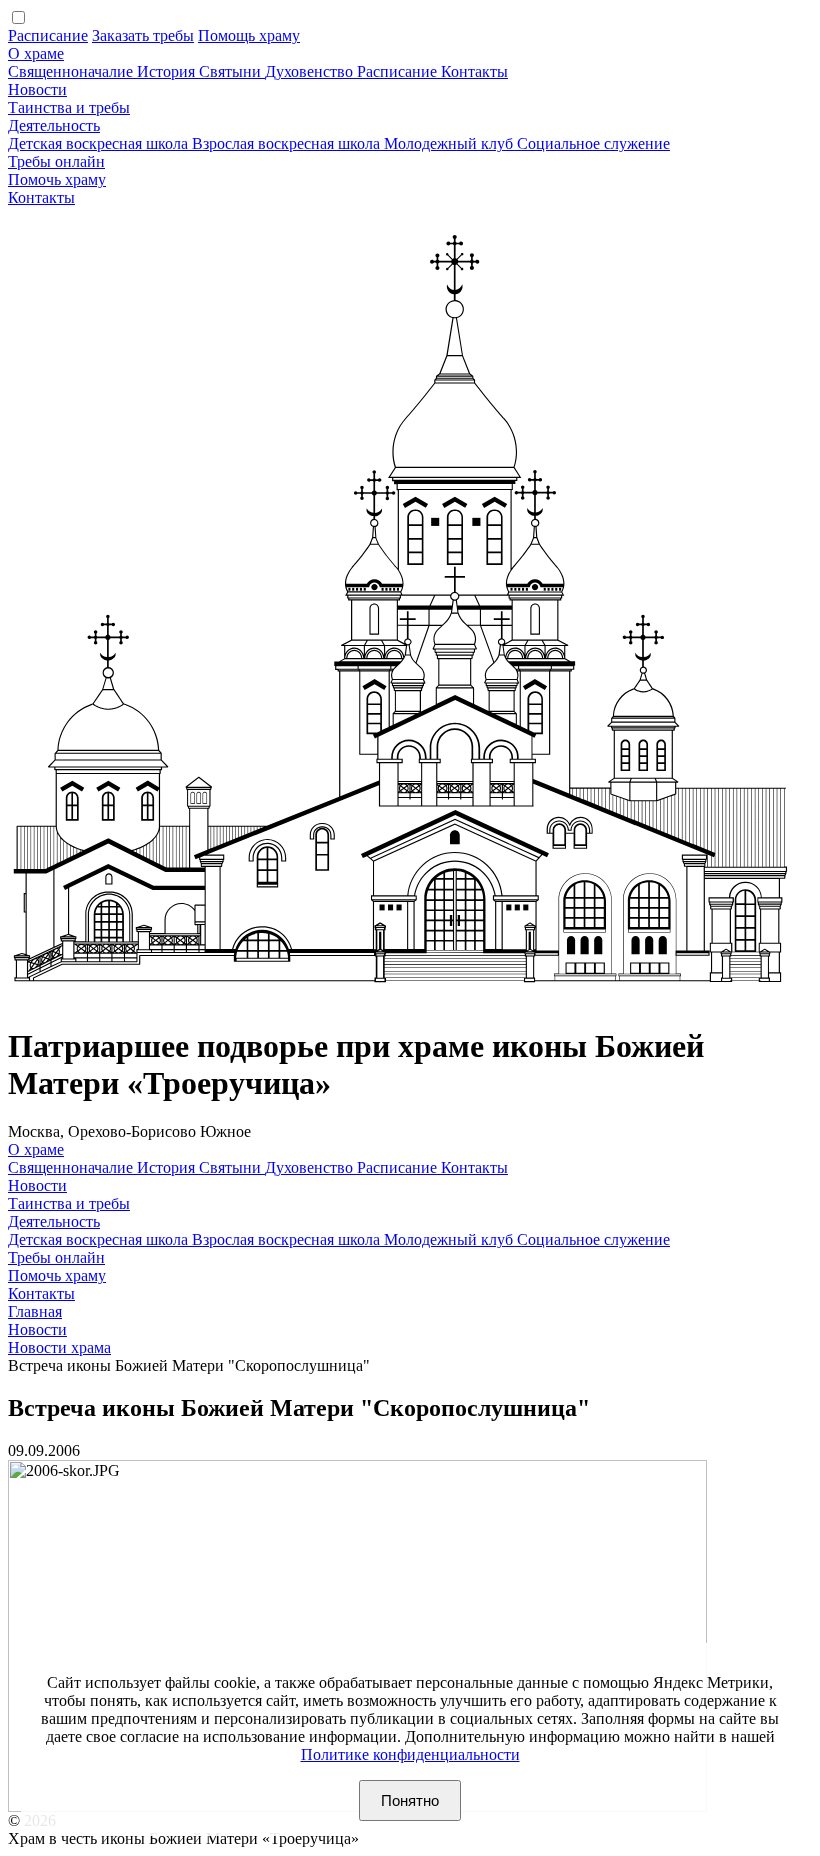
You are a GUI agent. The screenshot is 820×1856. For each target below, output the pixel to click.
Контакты (474, 71)
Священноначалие (72, 71)
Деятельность (54, 125)
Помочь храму (57, 179)
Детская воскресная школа (100, 143)
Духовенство (311, 71)
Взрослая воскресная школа (288, 143)
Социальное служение (593, 143)
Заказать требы (143, 35)
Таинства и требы (69, 107)
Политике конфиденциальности (410, 1754)
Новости (37, 89)
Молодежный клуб (450, 143)
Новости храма (59, 1347)
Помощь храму (249, 35)
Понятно (410, 1800)
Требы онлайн (56, 161)
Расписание (48, 35)
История (168, 71)
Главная (35, 1311)
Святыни (232, 71)
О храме (36, 53)
